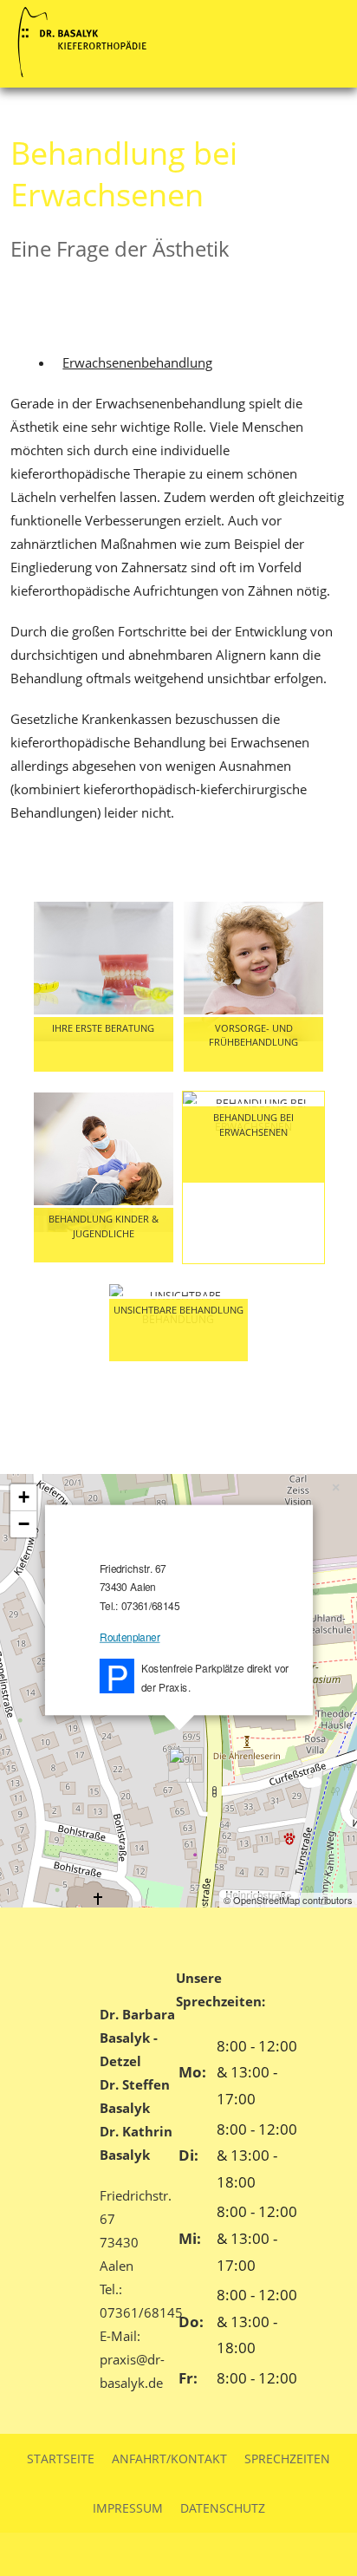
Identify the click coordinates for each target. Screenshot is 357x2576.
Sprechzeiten (287, 2459)
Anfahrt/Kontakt (169, 2459)
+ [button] (24, 1497)
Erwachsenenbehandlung (137, 362)
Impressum (128, 2508)
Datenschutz (223, 2508)
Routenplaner (130, 1637)
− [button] (24, 1524)
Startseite (61, 2459)
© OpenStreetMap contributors (288, 1900)
